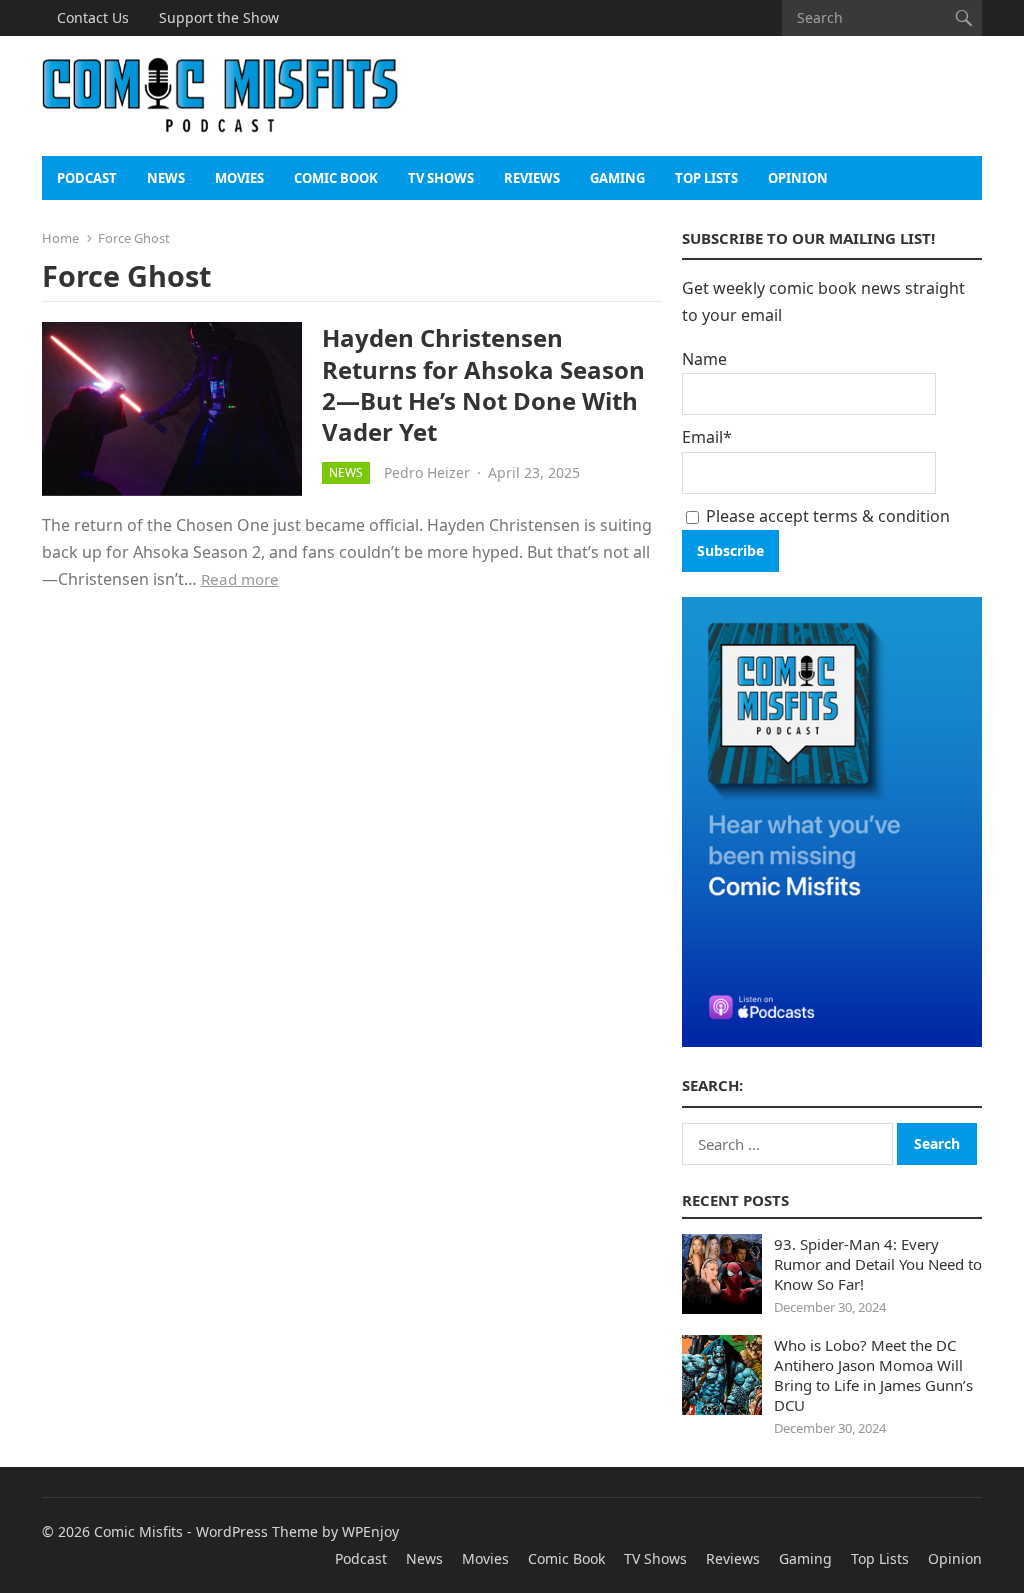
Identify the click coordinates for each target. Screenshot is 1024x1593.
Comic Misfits (138, 1531)
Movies (239, 178)
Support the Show (219, 17)
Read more (240, 579)
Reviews (532, 178)
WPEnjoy (370, 1531)
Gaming (617, 178)
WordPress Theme (257, 1531)
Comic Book (336, 178)
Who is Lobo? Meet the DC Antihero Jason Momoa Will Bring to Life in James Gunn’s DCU (873, 1375)
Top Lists (706, 178)
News (166, 178)
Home (60, 238)
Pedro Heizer (427, 472)
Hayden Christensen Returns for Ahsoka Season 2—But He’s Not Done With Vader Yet (483, 384)
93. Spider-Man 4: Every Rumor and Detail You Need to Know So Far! (878, 1264)
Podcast (87, 178)
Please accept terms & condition (826, 516)
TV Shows (441, 178)
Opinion (798, 178)
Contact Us (93, 17)
